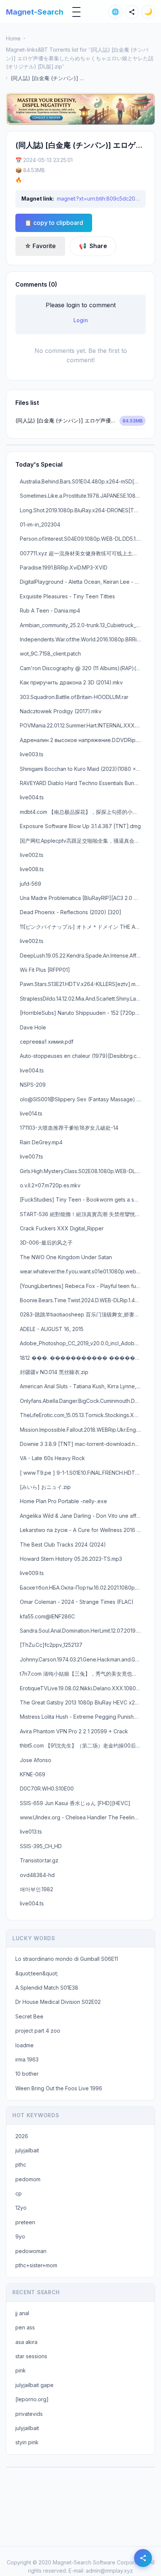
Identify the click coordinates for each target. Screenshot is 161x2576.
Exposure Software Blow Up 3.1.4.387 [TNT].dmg (80, 826)
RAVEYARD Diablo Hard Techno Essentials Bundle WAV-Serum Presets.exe (83, 783)
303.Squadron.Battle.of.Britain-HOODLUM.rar (74, 697)
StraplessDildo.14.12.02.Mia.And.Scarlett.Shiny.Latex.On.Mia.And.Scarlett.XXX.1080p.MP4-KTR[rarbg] (83, 999)
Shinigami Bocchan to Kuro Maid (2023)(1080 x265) (83, 769)
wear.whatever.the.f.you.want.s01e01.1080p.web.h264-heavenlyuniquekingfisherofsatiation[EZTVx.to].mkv (83, 1271)
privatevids (29, 2414)
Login (81, 320)
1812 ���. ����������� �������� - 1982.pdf (83, 1358)
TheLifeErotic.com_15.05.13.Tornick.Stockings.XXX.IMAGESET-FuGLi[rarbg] (83, 1415)
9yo (20, 2236)
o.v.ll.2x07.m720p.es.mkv (50, 1185)
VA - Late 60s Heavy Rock (52, 1458)
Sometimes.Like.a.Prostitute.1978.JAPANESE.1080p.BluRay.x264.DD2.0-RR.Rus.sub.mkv (83, 496)
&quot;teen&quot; (37, 1973)
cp (19, 2193)
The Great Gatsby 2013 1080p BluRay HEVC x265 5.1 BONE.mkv (83, 1702)
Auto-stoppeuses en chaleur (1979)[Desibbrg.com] (83, 1056)
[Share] (132, 12)
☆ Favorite (40, 246)
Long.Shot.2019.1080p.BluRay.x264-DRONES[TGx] (81, 510)
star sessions (31, 2356)
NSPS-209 (33, 1085)
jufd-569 (31, 884)
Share (93, 246)
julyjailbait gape (34, 2385)
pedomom (28, 2179)
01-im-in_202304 (40, 524)
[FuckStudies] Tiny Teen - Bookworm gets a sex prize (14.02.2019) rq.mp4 (83, 1200)
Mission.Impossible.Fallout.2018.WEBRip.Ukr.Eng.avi (82, 1430)
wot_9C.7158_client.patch (50, 654)
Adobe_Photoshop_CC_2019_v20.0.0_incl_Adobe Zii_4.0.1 (83, 1343)
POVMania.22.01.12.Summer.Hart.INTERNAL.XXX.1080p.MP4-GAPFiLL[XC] (83, 725)
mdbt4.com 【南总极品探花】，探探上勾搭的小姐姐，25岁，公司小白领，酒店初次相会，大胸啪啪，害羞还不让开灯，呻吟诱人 (83, 812)
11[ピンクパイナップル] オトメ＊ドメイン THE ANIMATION (83, 927)
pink (21, 2370)
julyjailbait (27, 2150)
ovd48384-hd (37, 1875)
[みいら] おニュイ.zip (45, 1487)
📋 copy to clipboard (54, 223)
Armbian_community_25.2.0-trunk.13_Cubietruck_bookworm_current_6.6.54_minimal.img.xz (83, 625)
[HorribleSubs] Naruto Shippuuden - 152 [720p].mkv (83, 1013)
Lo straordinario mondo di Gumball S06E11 (67, 1959)
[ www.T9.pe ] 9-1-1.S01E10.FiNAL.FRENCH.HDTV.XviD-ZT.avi (83, 1473)
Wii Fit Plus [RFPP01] (45, 970)
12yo (21, 2208)
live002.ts (32, 855)
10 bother (27, 2074)
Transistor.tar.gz (39, 1860)
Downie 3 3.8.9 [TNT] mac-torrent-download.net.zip (83, 1444)
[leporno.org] (32, 2399)
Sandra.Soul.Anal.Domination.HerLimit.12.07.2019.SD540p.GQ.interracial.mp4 (83, 1631)
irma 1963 (27, 2059)
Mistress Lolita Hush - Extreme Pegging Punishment (83, 1717)
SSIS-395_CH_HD (41, 1846)
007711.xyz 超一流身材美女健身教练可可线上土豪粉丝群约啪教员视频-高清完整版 (83, 553)
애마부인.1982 (37, 1889)
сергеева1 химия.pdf (47, 1042)
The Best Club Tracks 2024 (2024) (63, 1545)
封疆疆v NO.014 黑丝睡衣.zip (54, 1372)
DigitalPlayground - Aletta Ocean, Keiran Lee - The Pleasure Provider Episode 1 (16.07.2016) (83, 582)
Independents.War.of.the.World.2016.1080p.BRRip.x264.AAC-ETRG (83, 639)
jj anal (22, 2313)
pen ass (25, 2327)
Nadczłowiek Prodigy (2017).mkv (61, 711)
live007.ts (31, 1156)
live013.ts (31, 1832)
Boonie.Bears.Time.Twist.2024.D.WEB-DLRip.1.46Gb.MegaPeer (83, 1300)
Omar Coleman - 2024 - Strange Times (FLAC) (77, 1602)
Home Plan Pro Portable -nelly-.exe (63, 1501)
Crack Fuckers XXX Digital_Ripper (62, 1228)
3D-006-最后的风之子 (46, 1243)
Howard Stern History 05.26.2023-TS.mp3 (71, 1559)
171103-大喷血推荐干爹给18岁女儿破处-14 (69, 1128)
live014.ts (31, 1113)
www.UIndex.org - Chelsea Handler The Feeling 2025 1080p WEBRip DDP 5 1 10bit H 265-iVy (83, 1817)
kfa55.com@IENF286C (47, 1616)
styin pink (27, 2442)
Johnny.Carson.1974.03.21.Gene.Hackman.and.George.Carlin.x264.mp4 (83, 1659)
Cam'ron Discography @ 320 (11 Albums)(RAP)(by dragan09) (83, 668)
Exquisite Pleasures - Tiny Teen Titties (67, 596)
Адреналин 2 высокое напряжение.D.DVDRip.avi (82, 740)
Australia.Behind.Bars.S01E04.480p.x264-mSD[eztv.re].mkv (83, 481)
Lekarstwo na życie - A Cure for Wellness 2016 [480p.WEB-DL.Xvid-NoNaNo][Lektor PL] (83, 1530)
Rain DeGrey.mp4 (41, 1142)
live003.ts (32, 754)
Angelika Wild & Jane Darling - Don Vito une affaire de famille (83, 1516)
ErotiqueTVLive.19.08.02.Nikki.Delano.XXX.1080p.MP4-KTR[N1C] (83, 1688)
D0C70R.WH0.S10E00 (47, 1788)
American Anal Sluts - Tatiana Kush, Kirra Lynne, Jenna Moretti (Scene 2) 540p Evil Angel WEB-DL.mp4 (83, 1386)
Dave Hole (33, 1027)
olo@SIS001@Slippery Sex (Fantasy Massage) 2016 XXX (83, 1099)
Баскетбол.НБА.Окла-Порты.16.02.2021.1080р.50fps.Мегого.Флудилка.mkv (83, 1588)
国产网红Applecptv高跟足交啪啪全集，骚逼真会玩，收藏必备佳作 (83, 841)
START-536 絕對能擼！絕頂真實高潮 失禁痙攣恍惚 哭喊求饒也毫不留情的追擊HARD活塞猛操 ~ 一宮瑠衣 (83, 1214)
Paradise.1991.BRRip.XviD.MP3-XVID (64, 567)
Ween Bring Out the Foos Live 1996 (59, 2088)
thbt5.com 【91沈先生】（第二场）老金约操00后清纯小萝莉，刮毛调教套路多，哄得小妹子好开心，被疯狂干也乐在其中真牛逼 (83, 1745)
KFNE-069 (33, 1774)
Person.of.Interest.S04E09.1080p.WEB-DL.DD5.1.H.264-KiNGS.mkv (83, 539)
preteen (25, 2222)
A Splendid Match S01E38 (47, 1988)
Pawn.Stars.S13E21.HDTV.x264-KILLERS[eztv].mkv (81, 984)
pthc (21, 2165)
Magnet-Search (35, 12)
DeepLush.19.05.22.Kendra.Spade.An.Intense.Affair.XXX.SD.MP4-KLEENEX (83, 956)
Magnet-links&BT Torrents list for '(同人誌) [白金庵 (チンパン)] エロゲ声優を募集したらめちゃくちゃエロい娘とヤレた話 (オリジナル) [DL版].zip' (80, 58)
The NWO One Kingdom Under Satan (66, 1257)
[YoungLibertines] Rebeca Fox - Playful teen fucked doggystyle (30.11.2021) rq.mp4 (83, 1286)
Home (13, 38)
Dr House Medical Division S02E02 (58, 2002)
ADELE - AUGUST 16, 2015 (52, 1329)
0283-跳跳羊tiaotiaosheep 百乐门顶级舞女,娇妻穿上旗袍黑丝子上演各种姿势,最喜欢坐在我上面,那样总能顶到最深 (83, 1314)
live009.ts (32, 1573)
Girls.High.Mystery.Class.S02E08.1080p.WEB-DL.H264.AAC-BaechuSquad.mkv (83, 1171)
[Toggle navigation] (76, 12)
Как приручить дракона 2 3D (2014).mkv (71, 682)
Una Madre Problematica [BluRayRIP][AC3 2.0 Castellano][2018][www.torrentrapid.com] (83, 898)
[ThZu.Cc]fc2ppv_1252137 (51, 1645)
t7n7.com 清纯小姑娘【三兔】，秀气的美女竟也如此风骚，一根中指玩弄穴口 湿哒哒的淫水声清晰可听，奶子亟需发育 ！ (83, 1674)
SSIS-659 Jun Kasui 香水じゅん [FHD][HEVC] (75, 1803)
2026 (22, 2136)
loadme (25, 2045)
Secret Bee (29, 2016)
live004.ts (32, 797)
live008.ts (32, 869)
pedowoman (31, 2251)
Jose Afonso (36, 1760)
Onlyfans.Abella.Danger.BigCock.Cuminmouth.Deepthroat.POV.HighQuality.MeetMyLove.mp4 (83, 1401)
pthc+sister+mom (36, 2265)
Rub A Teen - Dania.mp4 (50, 611)
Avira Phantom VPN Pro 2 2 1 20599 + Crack (74, 1731)
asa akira (26, 2342)
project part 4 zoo (38, 2031)
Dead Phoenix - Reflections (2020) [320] (71, 912)
